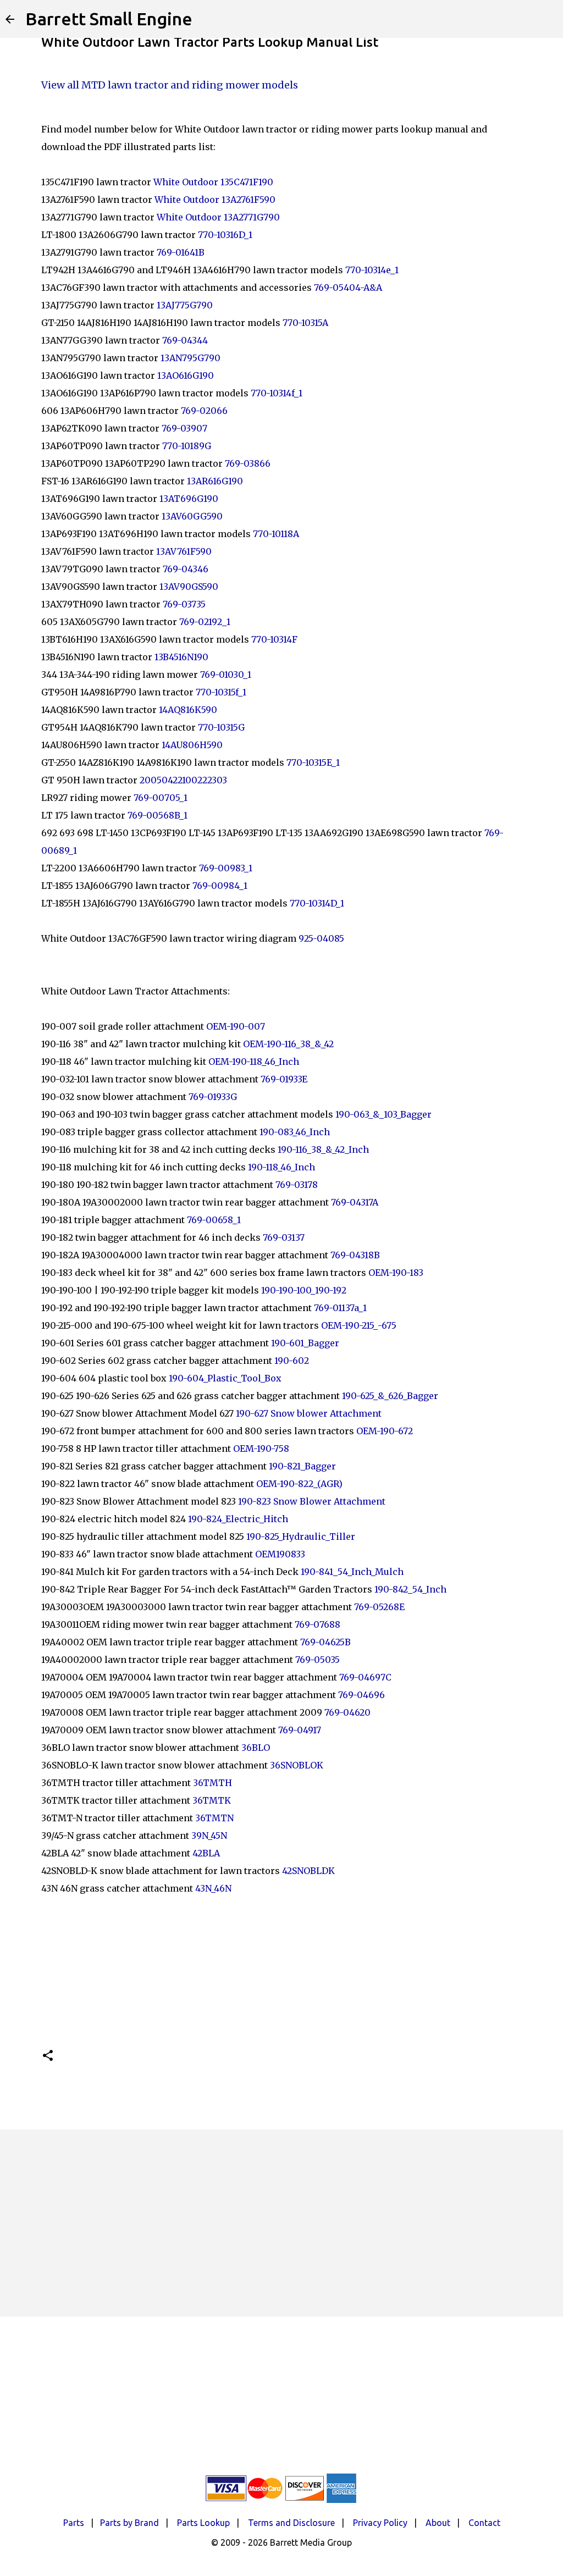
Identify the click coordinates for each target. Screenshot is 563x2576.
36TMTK (212, 1800)
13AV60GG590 (192, 516)
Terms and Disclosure (291, 2523)
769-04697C (365, 1677)
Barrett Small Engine (109, 19)
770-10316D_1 (225, 235)
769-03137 (284, 1237)
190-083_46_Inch (295, 1132)
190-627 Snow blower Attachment (309, 1413)
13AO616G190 (186, 375)
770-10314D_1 (317, 903)
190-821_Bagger (302, 1466)
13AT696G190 (189, 499)
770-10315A (305, 323)
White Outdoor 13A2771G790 (218, 217)
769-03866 (248, 463)
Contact (484, 2523)
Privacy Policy (380, 2523)
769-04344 (185, 340)
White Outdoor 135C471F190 (213, 182)
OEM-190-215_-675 (359, 1325)
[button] (48, 2056)
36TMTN (214, 1818)
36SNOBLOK (297, 1765)
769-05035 (318, 1660)
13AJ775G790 (185, 305)
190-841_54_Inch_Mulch (352, 1572)
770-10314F (274, 639)
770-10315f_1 (221, 692)
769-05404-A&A (348, 288)
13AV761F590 (184, 551)
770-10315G (221, 727)
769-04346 (186, 569)
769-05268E (379, 1607)
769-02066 (204, 411)
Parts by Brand (129, 2523)
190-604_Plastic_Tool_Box (225, 1378)
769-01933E (284, 1079)
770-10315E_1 (313, 762)
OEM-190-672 (385, 1431)
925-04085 (321, 938)
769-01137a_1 (340, 1308)
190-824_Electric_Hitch (238, 1519)
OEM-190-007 (236, 1026)
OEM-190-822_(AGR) (299, 1484)
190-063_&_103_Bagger (383, 1114)
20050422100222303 (183, 780)
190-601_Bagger (305, 1343)
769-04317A (355, 1202)
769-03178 (297, 1185)
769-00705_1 (161, 798)
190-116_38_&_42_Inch (323, 1149)
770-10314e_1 (373, 270)
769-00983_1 (226, 868)
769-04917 (300, 1730)
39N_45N (209, 1836)
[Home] (10, 19)
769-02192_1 (205, 622)
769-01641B (181, 252)
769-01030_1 (226, 675)
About (438, 2523)
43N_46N (213, 1888)
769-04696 (361, 1695)
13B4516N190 (181, 657)
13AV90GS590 (189, 587)
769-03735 (184, 604)
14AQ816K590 (188, 710)
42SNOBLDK (308, 1871)
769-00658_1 (214, 1220)
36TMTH (212, 1783)
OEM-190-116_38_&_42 (288, 1044)
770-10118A (276, 534)
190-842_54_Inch (410, 1589)
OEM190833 (280, 1554)
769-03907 (184, 428)
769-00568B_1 (159, 815)
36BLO (256, 1748)
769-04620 (347, 1712)
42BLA (206, 1853)
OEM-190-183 (396, 1273)
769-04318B (355, 1255)
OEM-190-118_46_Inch (254, 1062)
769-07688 (318, 1624)
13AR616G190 (215, 481)
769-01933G (213, 1097)
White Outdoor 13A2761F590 (215, 200)
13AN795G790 (191, 358)
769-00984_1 (220, 886)
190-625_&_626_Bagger (390, 1396)
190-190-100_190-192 (304, 1290)
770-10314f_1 (277, 393)
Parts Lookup (203, 2523)
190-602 (292, 1361)
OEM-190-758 (261, 1449)
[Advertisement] (281, 2223)
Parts (74, 2523)
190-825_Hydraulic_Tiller (301, 1536)
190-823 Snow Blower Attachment (312, 1501)
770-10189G (187, 446)
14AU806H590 (192, 745)
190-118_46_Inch (281, 1167)
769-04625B (325, 1642)
